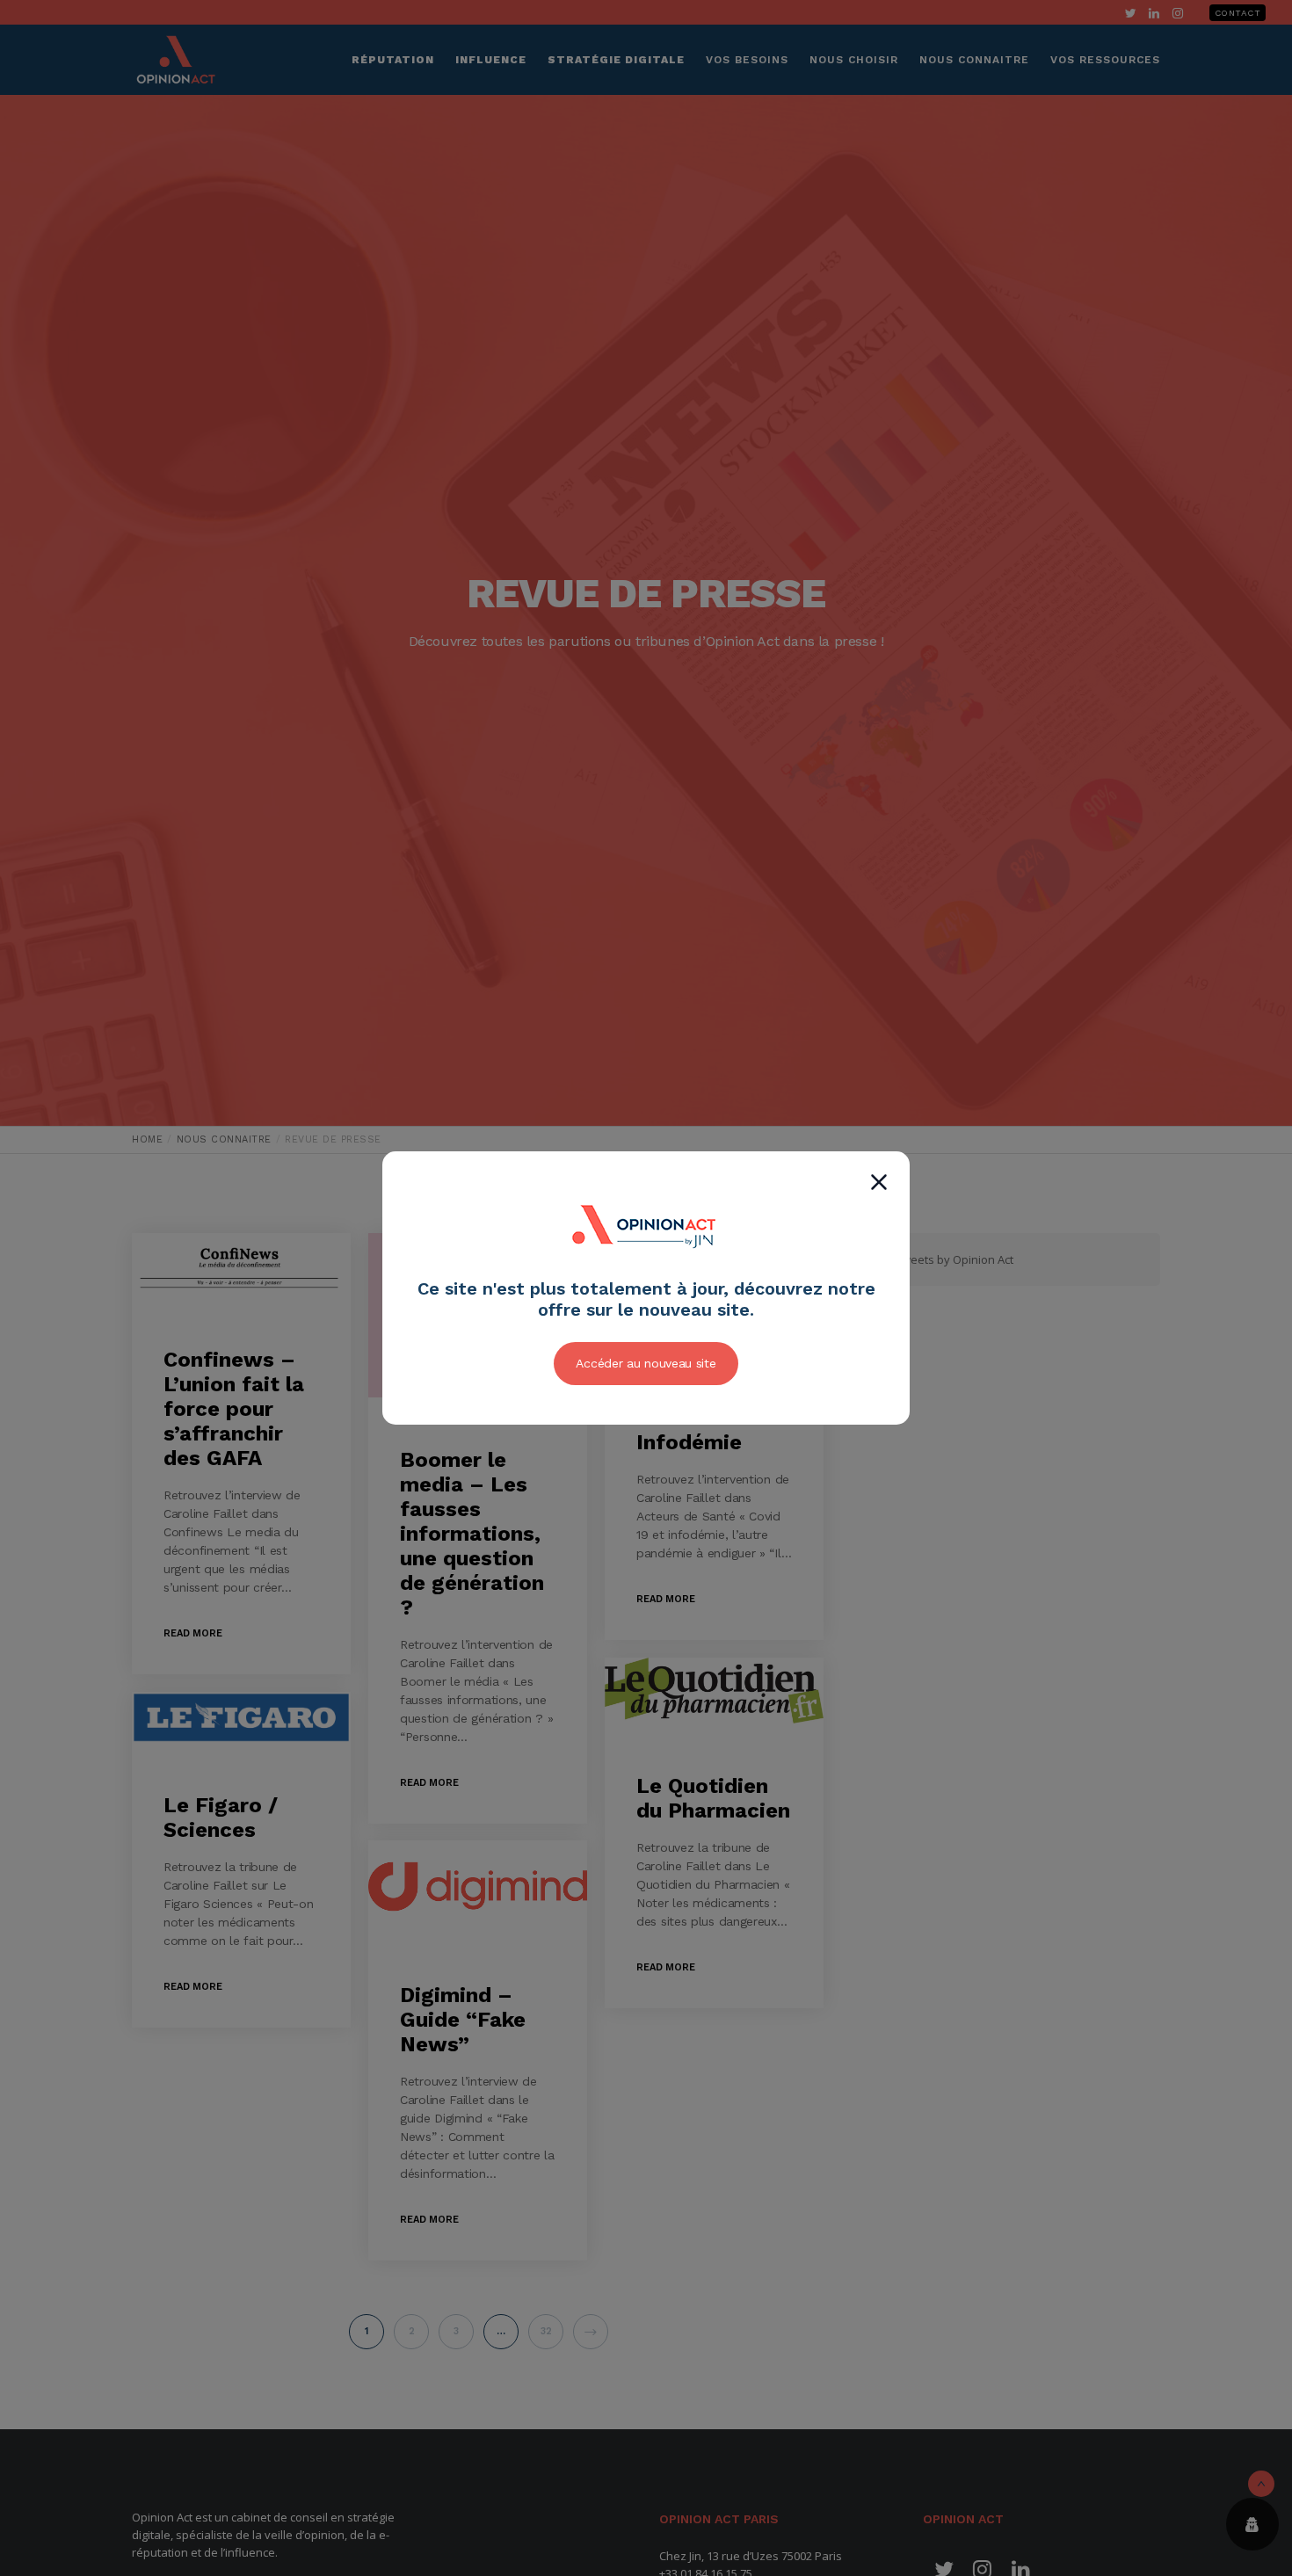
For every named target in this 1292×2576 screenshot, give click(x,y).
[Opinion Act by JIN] (646, 1268)
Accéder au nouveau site (646, 1363)
